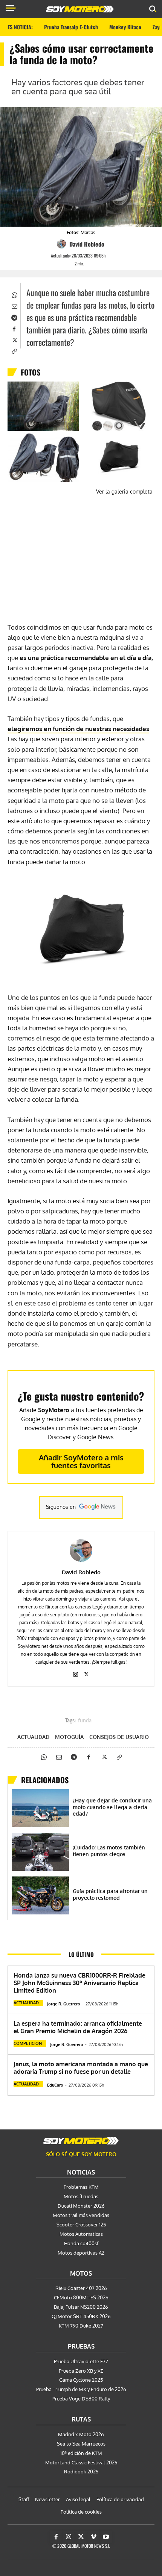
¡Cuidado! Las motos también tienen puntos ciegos (109, 1851)
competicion (28, 2043)
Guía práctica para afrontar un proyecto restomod (110, 1894)
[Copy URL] (14, 351)
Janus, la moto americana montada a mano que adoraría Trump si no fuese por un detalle (81, 2068)
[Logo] (80, 9)
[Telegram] (14, 317)
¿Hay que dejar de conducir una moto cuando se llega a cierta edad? (112, 1807)
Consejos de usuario (119, 1737)
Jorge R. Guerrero (64, 2004)
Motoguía (69, 1737)
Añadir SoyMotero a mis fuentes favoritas (81, 1461)
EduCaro (55, 2085)
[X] (14, 339)
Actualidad (33, 1737)
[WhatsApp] (14, 294)
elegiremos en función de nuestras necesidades (78, 729)
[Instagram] (76, 1673)
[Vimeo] (93, 2537)
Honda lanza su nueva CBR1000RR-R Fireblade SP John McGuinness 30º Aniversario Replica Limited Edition (79, 1983)
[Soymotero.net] (81, 2141)
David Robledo (87, 244)
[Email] (14, 306)
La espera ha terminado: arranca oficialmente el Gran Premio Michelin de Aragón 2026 (78, 2027)
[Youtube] (106, 2537)
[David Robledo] (63, 244)
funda (85, 1721)
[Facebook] (14, 328)
